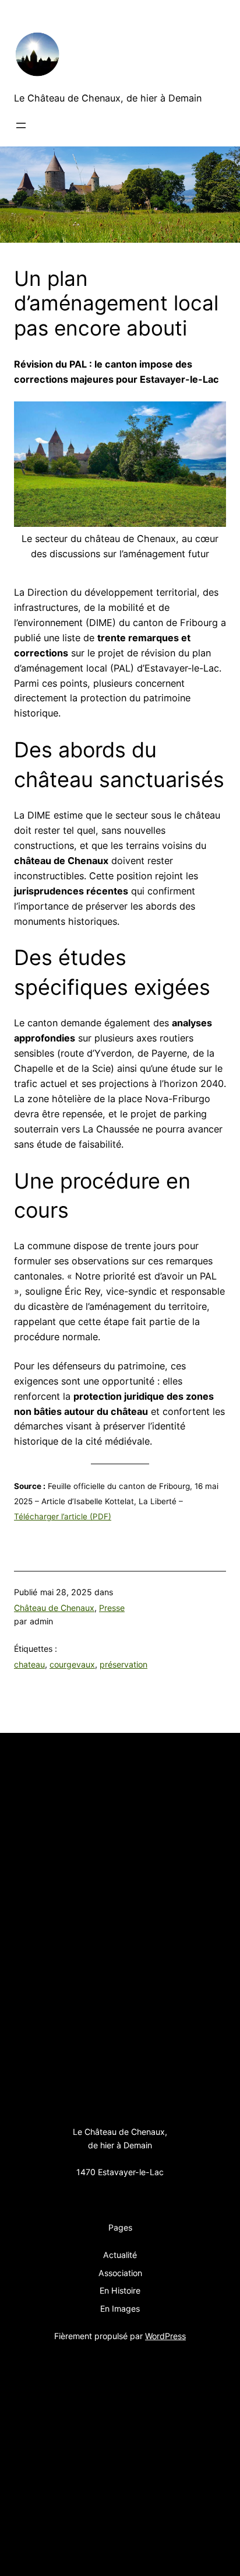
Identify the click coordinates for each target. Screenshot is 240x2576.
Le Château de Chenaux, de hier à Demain (108, 98)
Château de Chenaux (54, 1608)
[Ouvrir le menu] (21, 125)
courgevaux (72, 1664)
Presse (112, 1608)
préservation (123, 1664)
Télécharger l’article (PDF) (63, 1516)
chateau (29, 1664)
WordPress (165, 2336)
